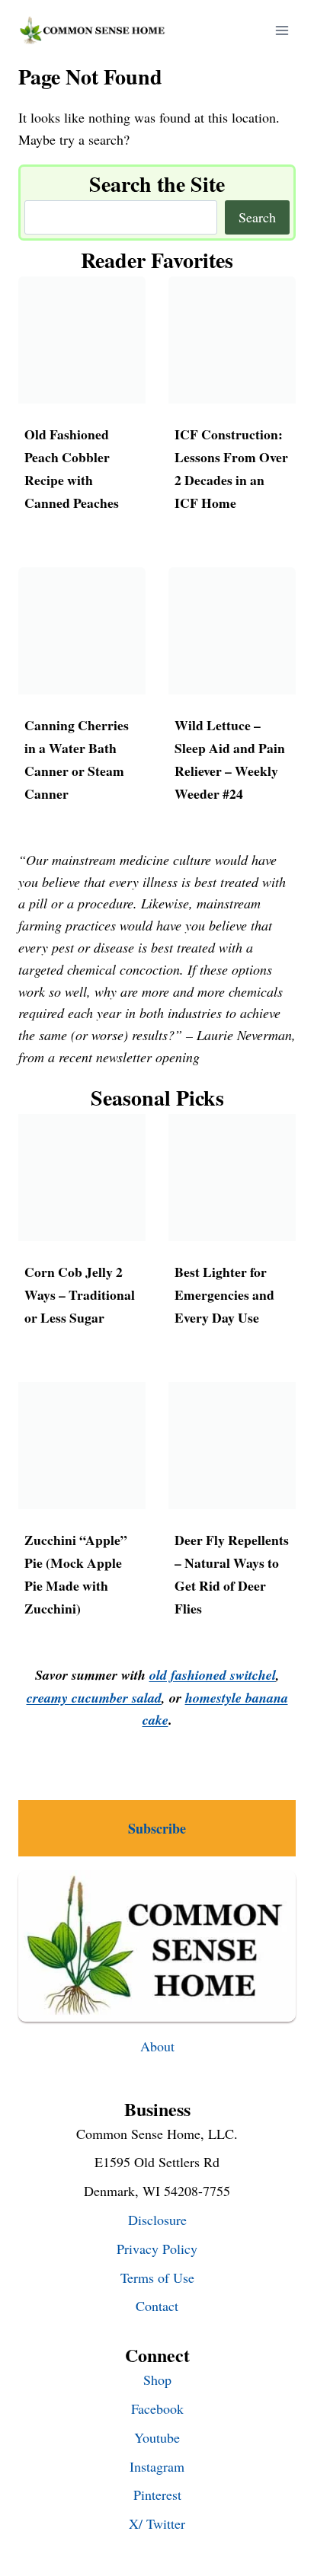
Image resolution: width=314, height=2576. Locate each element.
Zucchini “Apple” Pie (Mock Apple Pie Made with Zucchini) (76, 1574)
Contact (157, 2306)
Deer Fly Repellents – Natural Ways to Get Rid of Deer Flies (232, 1574)
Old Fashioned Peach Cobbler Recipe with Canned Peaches (72, 468)
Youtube (157, 2437)
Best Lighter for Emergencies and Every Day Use (224, 1294)
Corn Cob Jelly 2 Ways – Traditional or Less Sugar (80, 1294)
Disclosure (157, 2220)
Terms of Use (157, 2278)
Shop (157, 2380)
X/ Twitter (157, 2523)
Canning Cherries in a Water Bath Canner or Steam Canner (77, 759)
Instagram (157, 2466)
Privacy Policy (157, 2249)
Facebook (157, 2408)
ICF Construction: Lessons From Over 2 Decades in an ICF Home (231, 468)
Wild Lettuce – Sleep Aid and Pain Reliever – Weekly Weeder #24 (230, 759)
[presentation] (82, 340)
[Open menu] (282, 30)
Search (257, 217)
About (157, 2046)
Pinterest (157, 2495)
